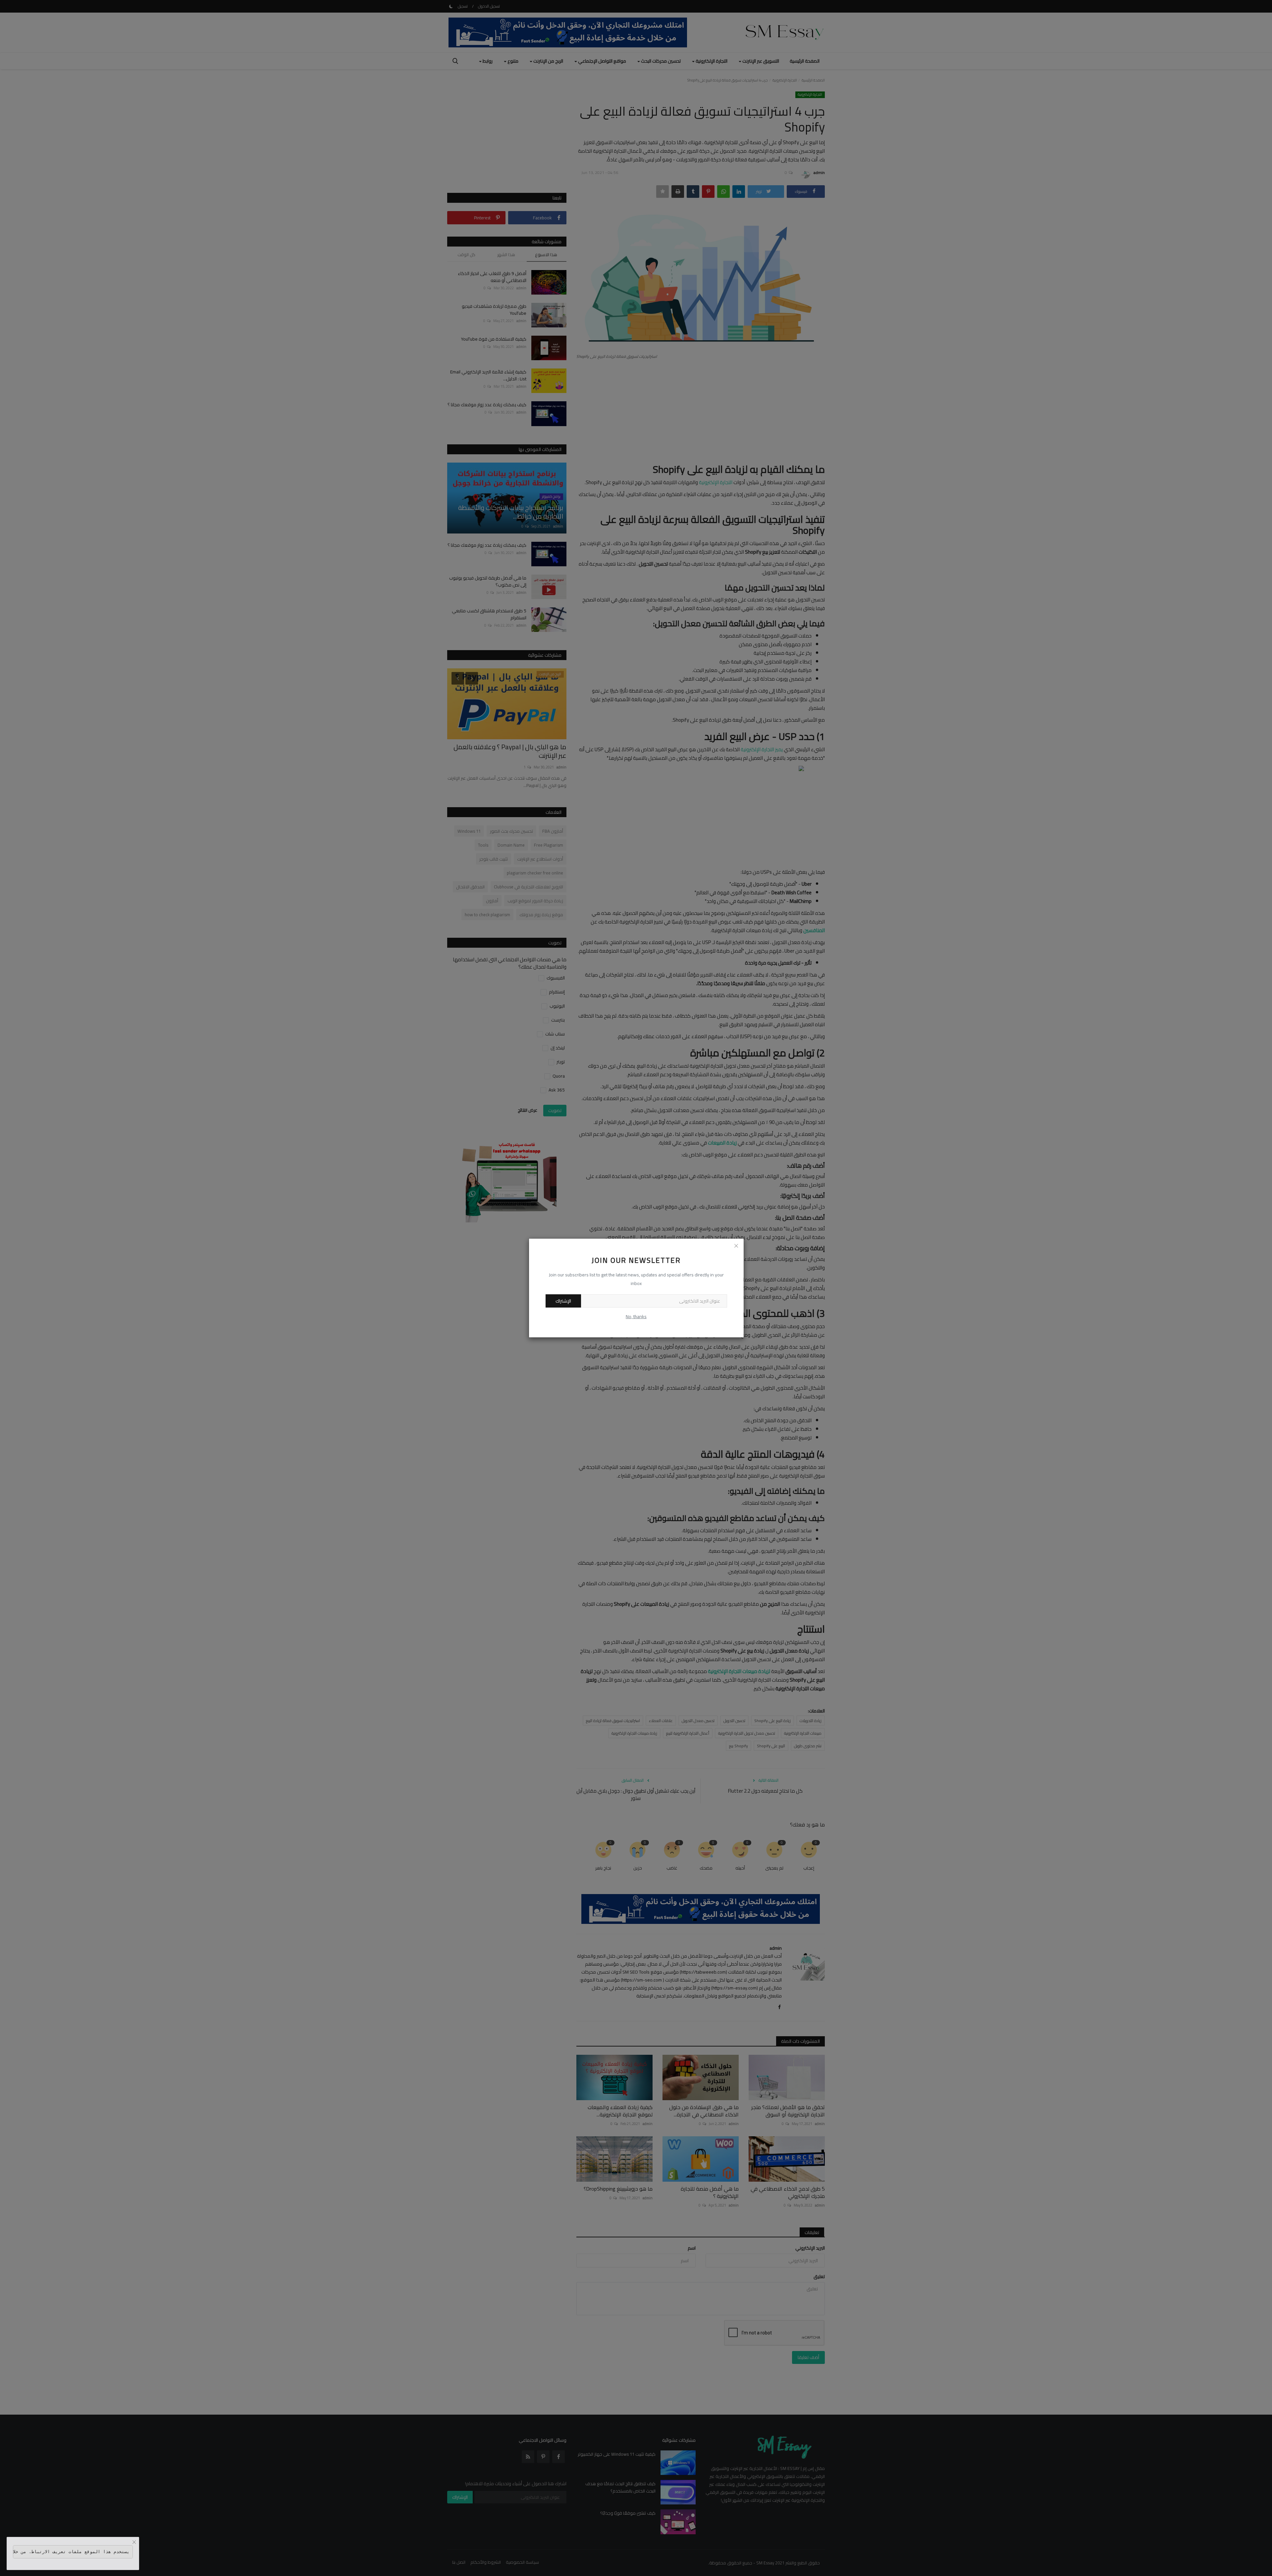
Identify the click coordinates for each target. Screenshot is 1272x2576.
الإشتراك (563, 1301)
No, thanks (636, 1316)
